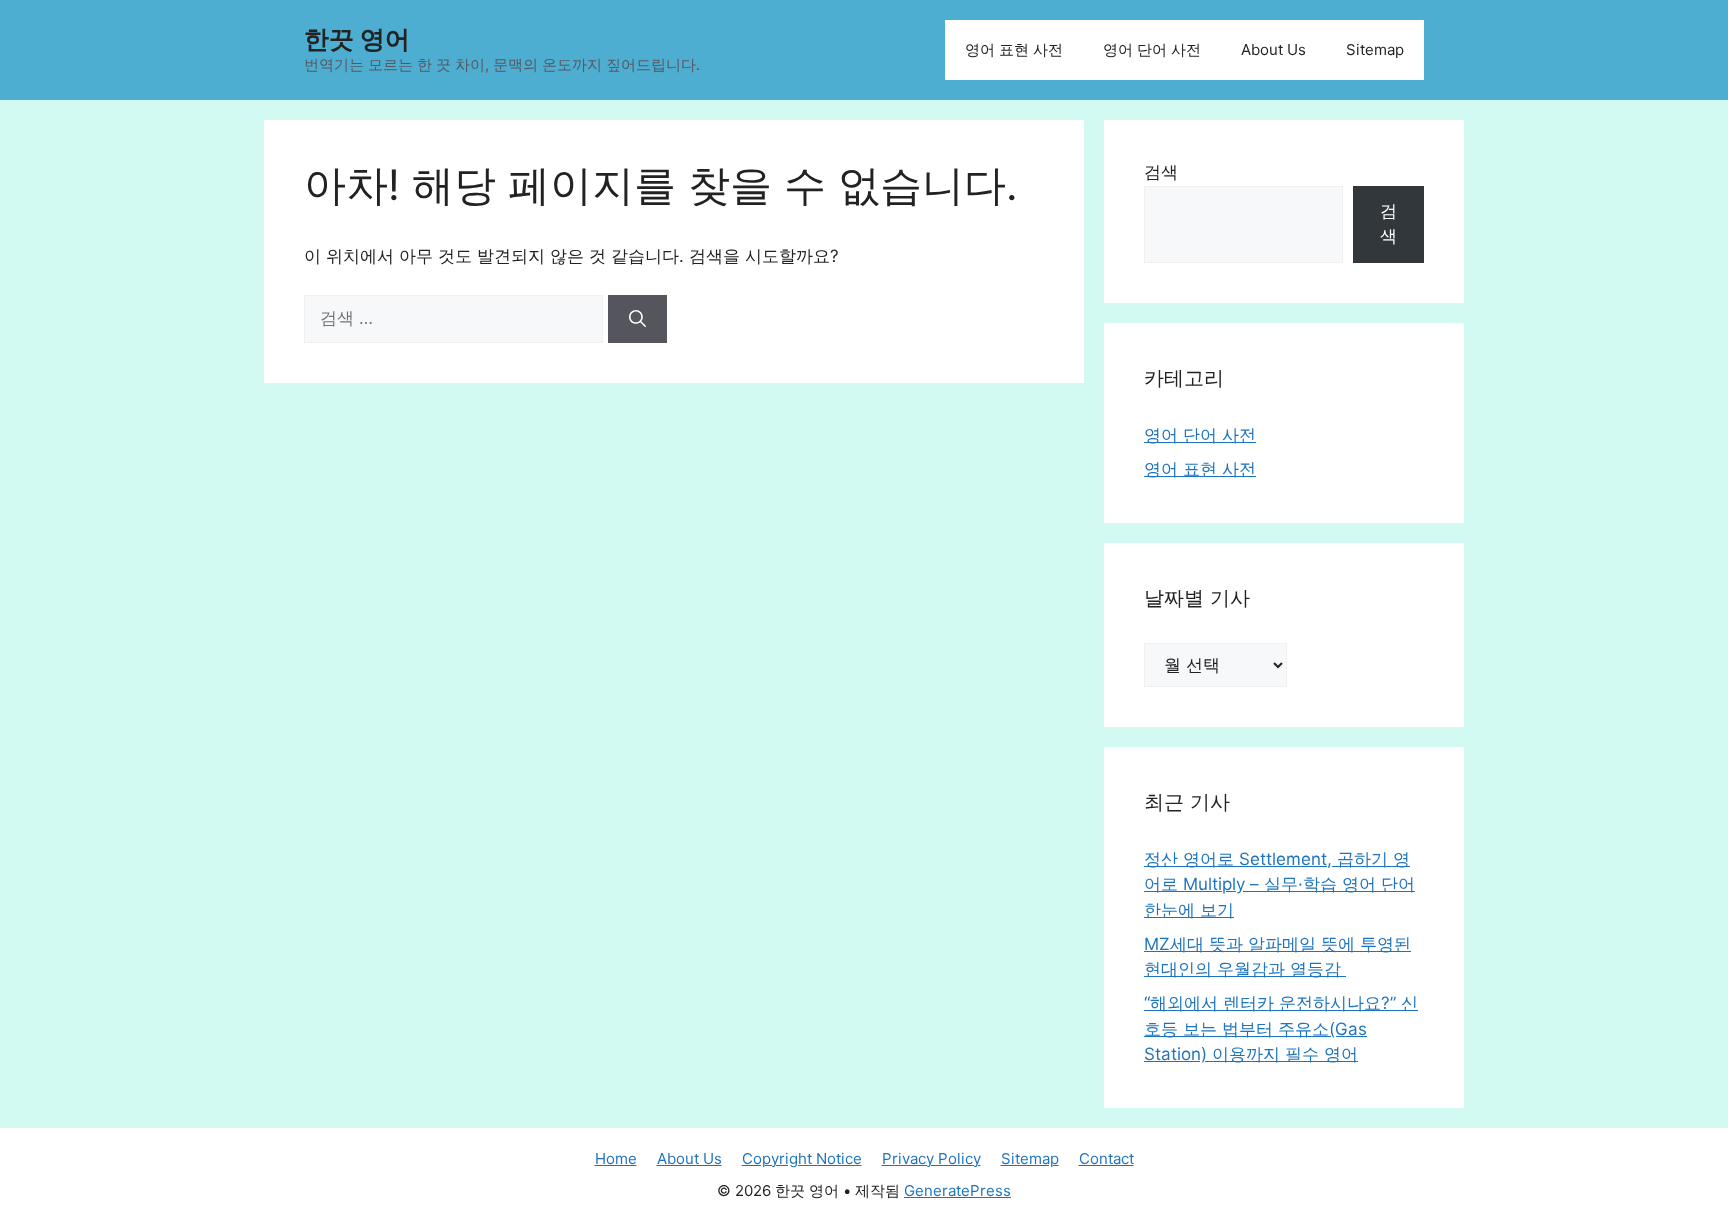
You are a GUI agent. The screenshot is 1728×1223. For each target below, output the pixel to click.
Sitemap (1375, 49)
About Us (1273, 49)
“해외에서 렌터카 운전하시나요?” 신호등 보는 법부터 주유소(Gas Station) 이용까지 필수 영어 (1281, 1028)
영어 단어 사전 (1152, 49)
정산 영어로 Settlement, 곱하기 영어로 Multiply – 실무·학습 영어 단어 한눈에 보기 (1279, 884)
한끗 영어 (357, 39)
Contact (1106, 1158)
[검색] (637, 319)
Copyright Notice (802, 1158)
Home (616, 1158)
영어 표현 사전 (1014, 49)
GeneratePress (957, 1190)
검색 (1161, 172)
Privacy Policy (931, 1158)
